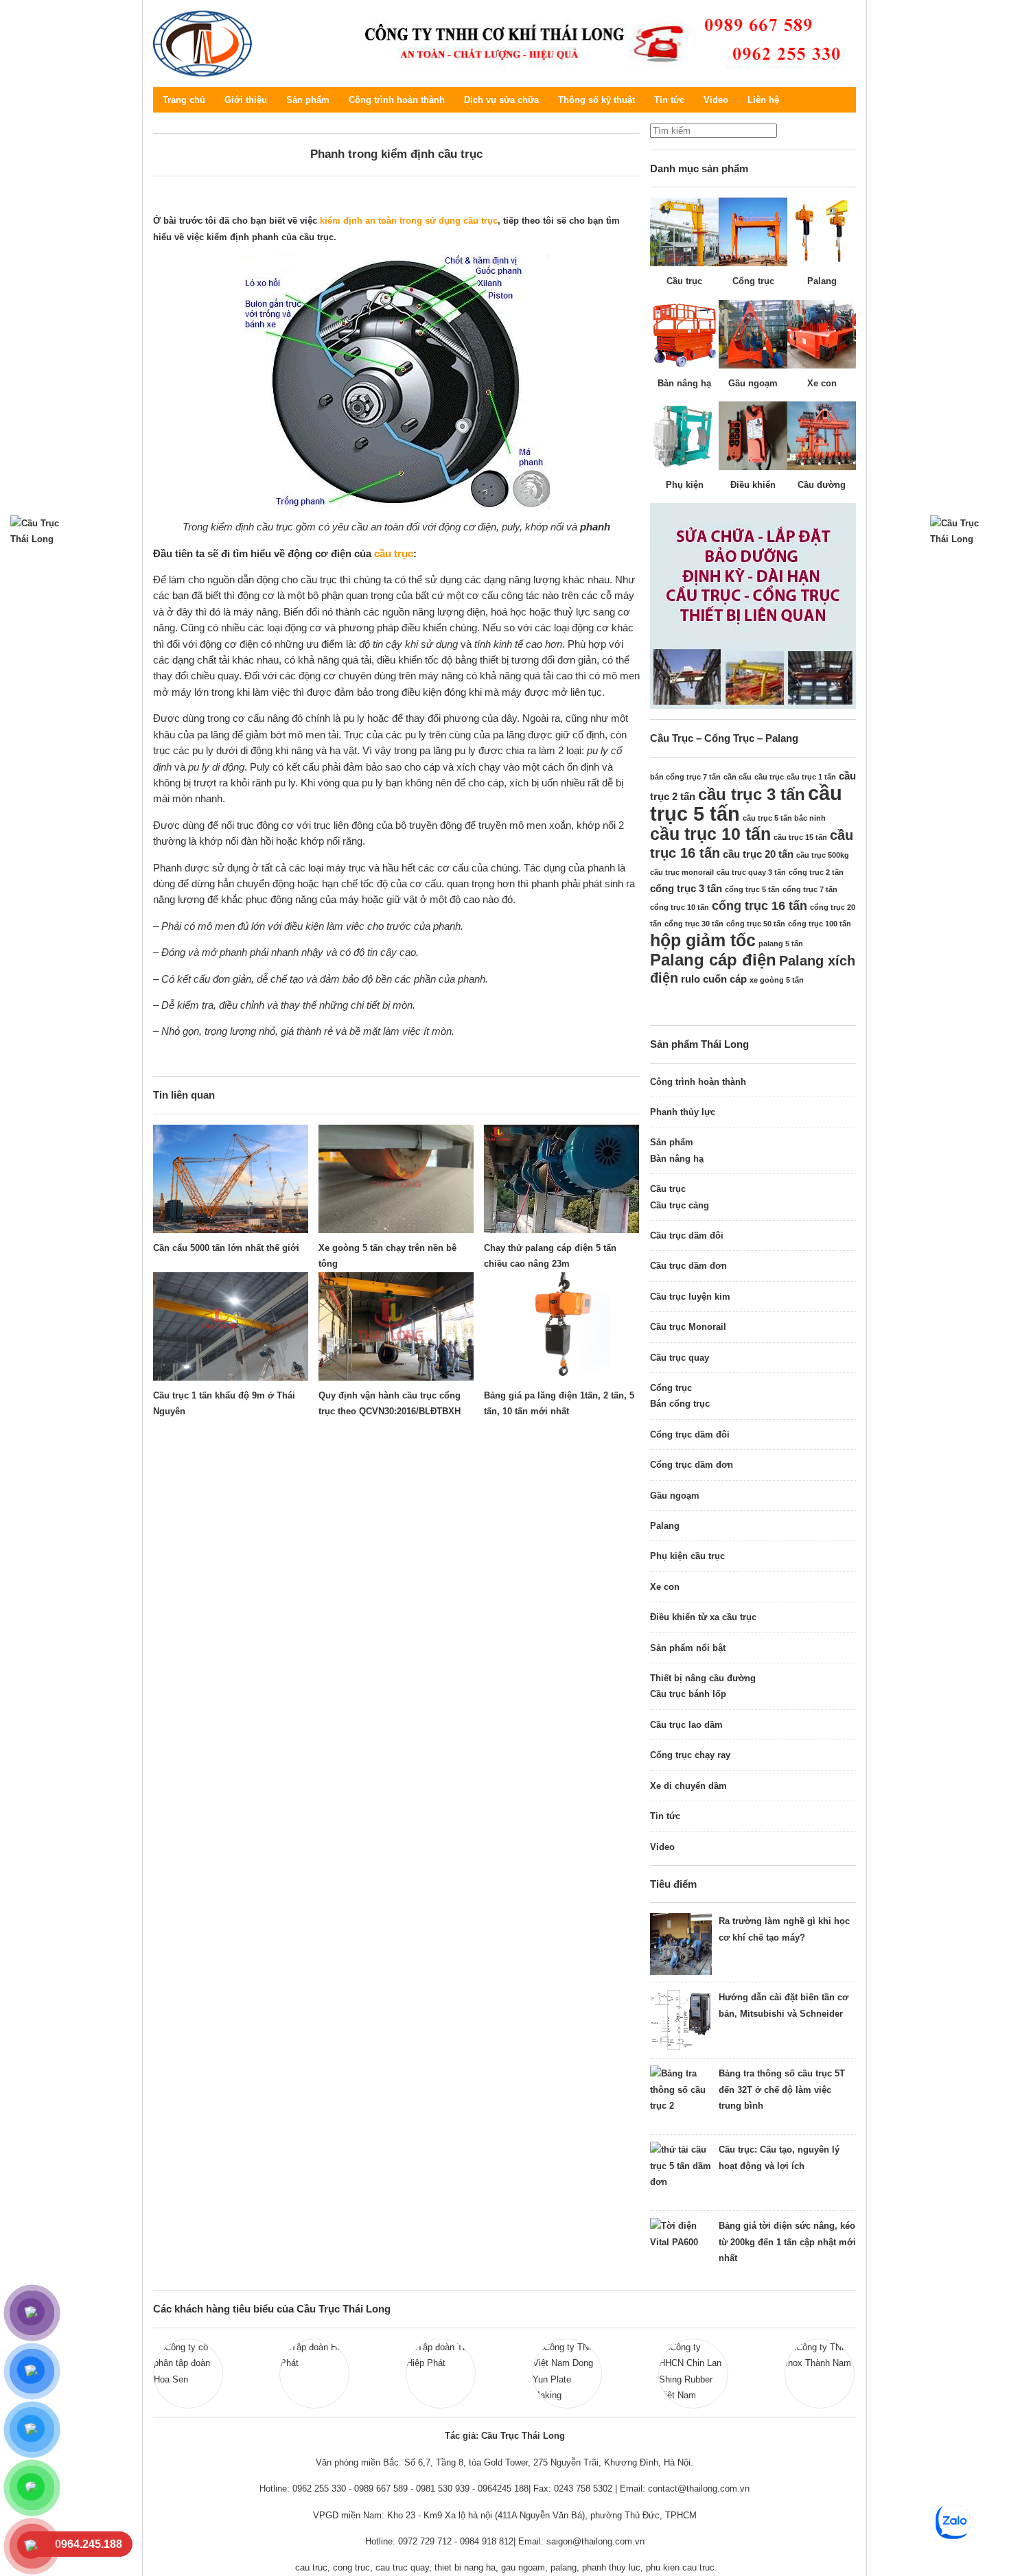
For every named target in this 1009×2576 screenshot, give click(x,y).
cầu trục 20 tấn (758, 854)
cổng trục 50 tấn (756, 924)
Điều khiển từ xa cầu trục (703, 1617)
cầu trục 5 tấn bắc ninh (784, 818)
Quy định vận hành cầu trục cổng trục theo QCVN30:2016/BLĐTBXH (390, 1403)
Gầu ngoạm (675, 1496)
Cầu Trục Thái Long (203, 44)
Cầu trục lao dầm (686, 1725)
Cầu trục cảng (680, 1205)
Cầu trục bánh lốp (688, 1694)
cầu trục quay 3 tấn (751, 872)
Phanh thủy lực (683, 1112)
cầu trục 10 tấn (710, 834)
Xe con (665, 1587)
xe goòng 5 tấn (777, 980)
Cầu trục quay (680, 1358)
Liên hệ (763, 100)
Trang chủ (184, 100)
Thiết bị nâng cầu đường (703, 1678)
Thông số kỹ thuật (596, 100)
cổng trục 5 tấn (752, 889)
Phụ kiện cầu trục (687, 1556)
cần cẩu (738, 777)
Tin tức (669, 100)
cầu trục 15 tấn (800, 837)
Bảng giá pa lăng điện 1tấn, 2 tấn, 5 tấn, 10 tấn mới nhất (559, 1403)
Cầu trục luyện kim (690, 1297)
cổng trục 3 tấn (686, 888)
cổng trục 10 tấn (680, 907)
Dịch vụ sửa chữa (501, 100)
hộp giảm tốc (703, 940)
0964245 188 (503, 2489)
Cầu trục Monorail (688, 1327)
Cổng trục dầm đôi (690, 1435)
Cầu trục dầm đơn (688, 1266)
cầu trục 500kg (823, 855)
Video (716, 100)
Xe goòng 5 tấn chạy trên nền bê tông (387, 1256)
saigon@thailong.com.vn (595, 2541)
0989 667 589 (381, 2489)
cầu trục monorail (682, 872)
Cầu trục (668, 1189)
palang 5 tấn (781, 944)
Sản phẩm (308, 100)
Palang (665, 1526)
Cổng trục (671, 1388)
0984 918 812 (487, 2541)
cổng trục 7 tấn (810, 889)
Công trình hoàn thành (397, 100)
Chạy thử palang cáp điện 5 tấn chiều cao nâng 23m (550, 1256)
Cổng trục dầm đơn (692, 1465)
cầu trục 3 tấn (752, 794)
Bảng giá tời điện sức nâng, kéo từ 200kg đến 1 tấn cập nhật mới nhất (787, 2242)
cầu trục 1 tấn (811, 777)
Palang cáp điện (713, 960)
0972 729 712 (425, 2541)
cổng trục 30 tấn (694, 924)
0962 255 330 (319, 2489)
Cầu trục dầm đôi (687, 1236)
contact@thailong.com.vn (699, 2489)
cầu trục (394, 553)
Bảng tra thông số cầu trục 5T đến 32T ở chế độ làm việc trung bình (782, 2089)
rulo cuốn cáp (714, 979)
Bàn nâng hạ (677, 1159)
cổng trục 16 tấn (759, 906)
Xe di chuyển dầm (688, 1786)
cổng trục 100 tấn (820, 924)
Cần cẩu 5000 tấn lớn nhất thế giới (226, 1248)
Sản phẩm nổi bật (688, 1648)
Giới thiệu (246, 100)
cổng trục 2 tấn (816, 872)
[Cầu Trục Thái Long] (599, 42)
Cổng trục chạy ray (690, 1755)
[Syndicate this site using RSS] (846, 100)
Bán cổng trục (680, 1404)
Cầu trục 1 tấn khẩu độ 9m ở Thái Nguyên (224, 1403)
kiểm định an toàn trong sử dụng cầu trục (407, 221)
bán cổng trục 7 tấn (685, 777)
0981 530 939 (443, 2489)
